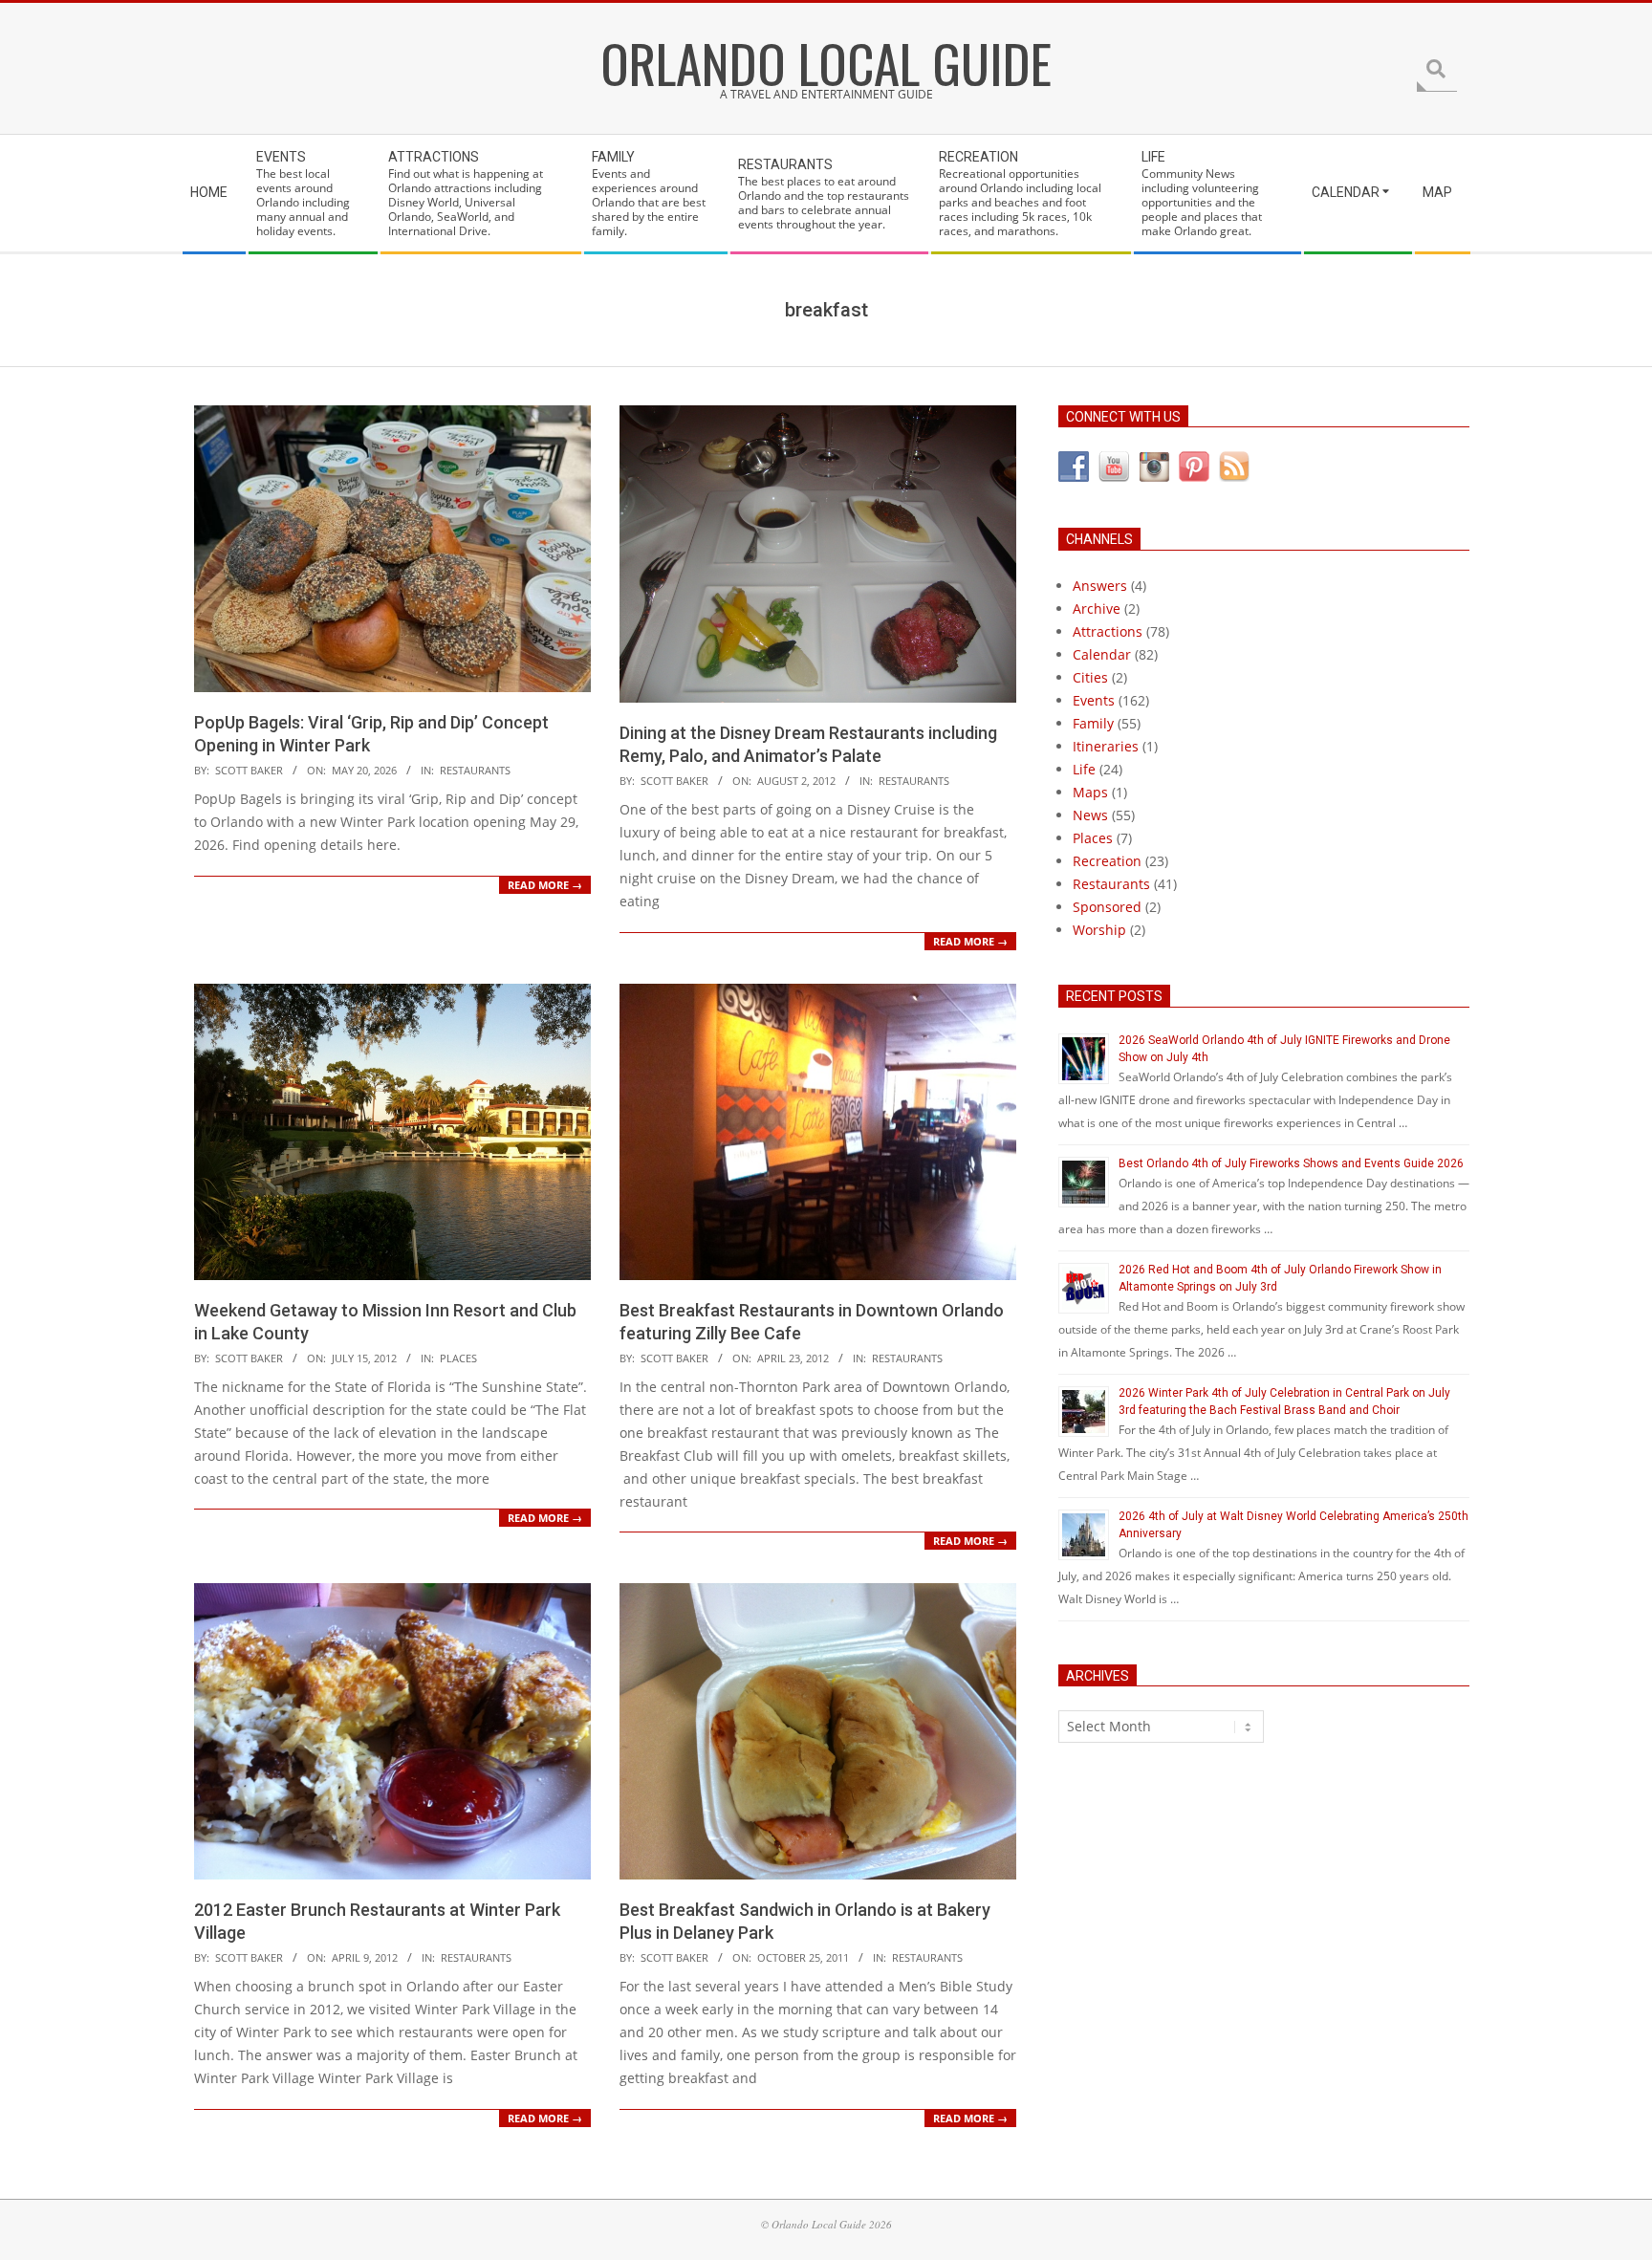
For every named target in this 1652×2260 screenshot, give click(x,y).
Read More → (545, 885)
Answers (1100, 586)
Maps (1090, 792)
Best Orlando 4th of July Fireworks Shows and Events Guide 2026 (1291, 1163)
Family (1093, 723)
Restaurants (475, 770)
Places (458, 1358)
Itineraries (1106, 746)
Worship (1099, 930)
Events (1094, 700)
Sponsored (1107, 907)
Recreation (1107, 861)
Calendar (1102, 654)
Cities (1090, 677)
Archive (1097, 608)
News (1090, 815)
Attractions (1108, 631)
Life (1084, 769)
